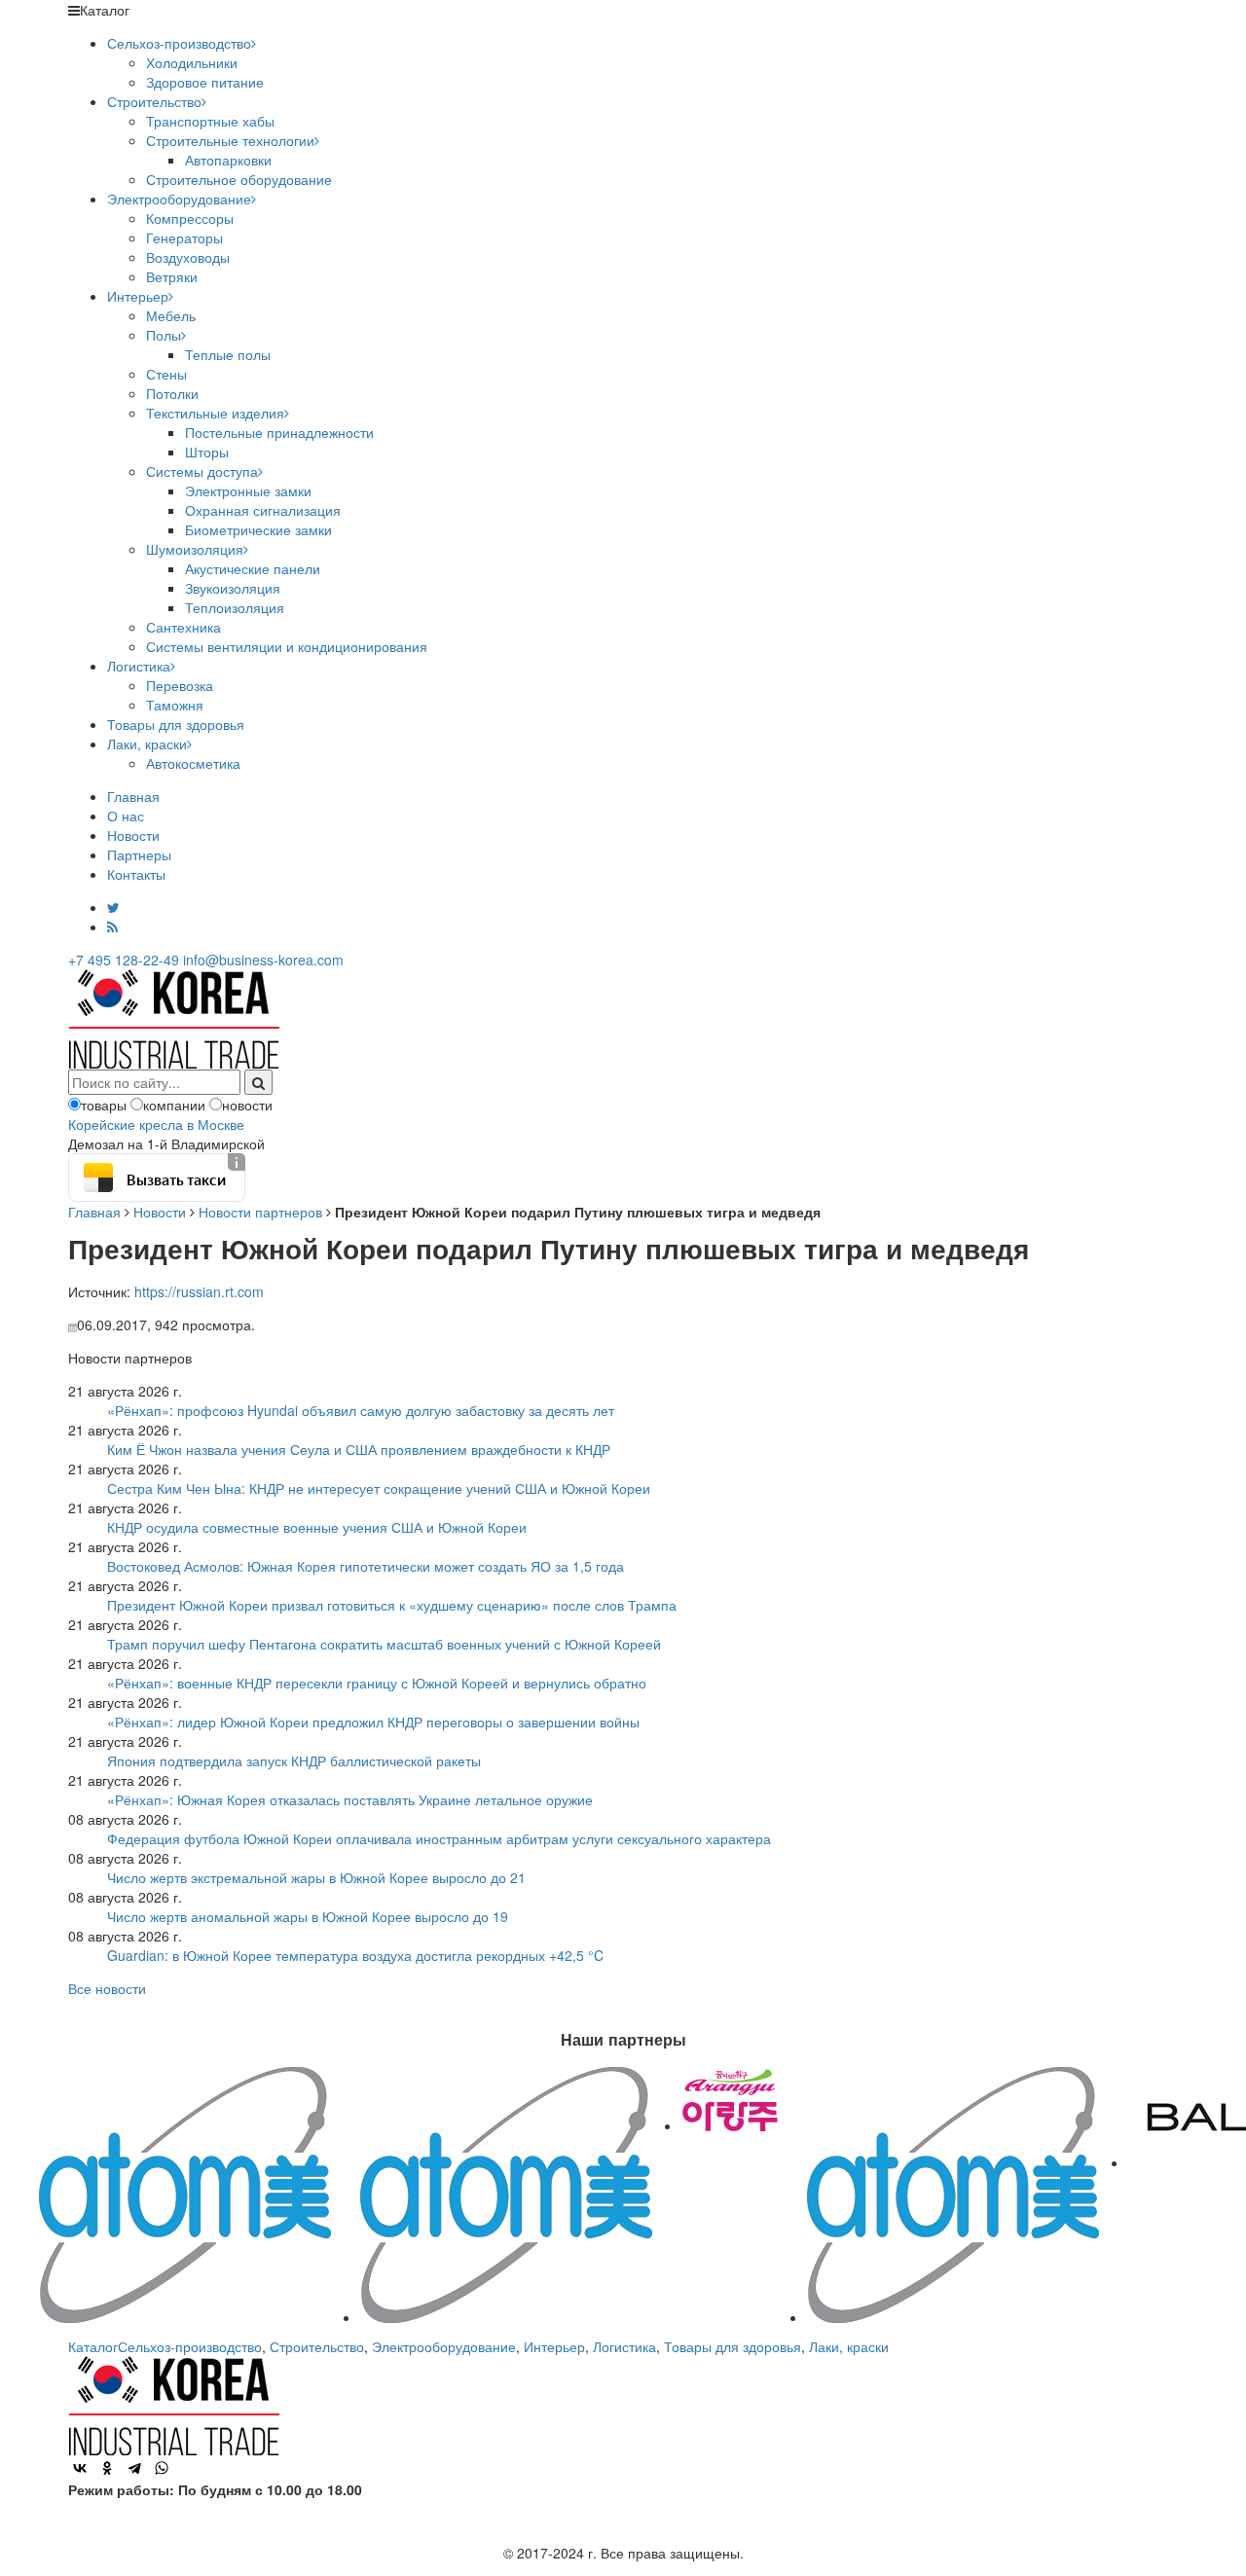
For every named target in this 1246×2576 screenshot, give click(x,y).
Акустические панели (253, 568)
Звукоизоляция (233, 588)
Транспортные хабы (210, 121)
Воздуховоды (188, 257)
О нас (126, 816)
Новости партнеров (260, 1212)
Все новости (107, 1988)
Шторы (207, 452)
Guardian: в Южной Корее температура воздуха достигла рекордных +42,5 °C (355, 1955)
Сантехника (183, 627)
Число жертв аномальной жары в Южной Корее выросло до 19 (308, 1916)
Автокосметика (193, 763)
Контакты (136, 874)
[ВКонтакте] (80, 2468)
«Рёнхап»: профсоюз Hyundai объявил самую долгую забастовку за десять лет (361, 1410)
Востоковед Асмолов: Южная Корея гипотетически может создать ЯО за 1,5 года (366, 1566)
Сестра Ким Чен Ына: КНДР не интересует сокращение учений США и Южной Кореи (379, 1488)
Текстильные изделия (215, 413)
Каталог (93, 2346)
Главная (133, 796)
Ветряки (172, 276)
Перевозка (180, 685)
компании (174, 1105)
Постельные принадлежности (279, 432)
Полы (164, 335)
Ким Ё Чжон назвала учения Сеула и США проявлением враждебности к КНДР (359, 1449)
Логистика (139, 666)
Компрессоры (190, 218)
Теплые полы (228, 354)
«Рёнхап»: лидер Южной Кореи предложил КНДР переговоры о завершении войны (373, 1722)
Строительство (154, 101)
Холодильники (192, 62)
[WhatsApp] (162, 2468)
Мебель (171, 315)
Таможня (175, 705)
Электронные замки (248, 490)
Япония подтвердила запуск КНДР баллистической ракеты (294, 1760)
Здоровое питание (205, 82)
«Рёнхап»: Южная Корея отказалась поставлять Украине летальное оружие (350, 1799)
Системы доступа (202, 471)
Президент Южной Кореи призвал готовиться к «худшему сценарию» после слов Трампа (392, 1605)
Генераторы (184, 237)
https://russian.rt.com (199, 1291)
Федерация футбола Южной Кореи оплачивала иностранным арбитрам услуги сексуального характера (439, 1838)
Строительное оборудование (239, 179)
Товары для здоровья (176, 724)
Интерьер (138, 296)
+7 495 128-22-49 (124, 960)
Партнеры (139, 854)
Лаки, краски (147, 744)
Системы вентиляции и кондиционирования (287, 646)
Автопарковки (228, 160)
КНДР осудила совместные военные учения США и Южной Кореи (317, 1527)
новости (247, 1105)
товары (104, 1105)
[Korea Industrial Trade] (174, 1017)
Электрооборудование (179, 199)
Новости (133, 835)
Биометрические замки (258, 529)
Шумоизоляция (195, 549)
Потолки (172, 393)
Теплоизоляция (235, 607)
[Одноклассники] (107, 2468)
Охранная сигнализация (263, 510)
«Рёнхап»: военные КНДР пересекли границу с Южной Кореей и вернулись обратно (377, 1683)
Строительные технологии (230, 140)
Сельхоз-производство (179, 43)
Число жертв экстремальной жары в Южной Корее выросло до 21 (316, 1877)
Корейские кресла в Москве (156, 1124)
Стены (166, 374)
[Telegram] (134, 2468)
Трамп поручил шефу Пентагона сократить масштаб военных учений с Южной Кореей (384, 1644)
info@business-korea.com (263, 960)
